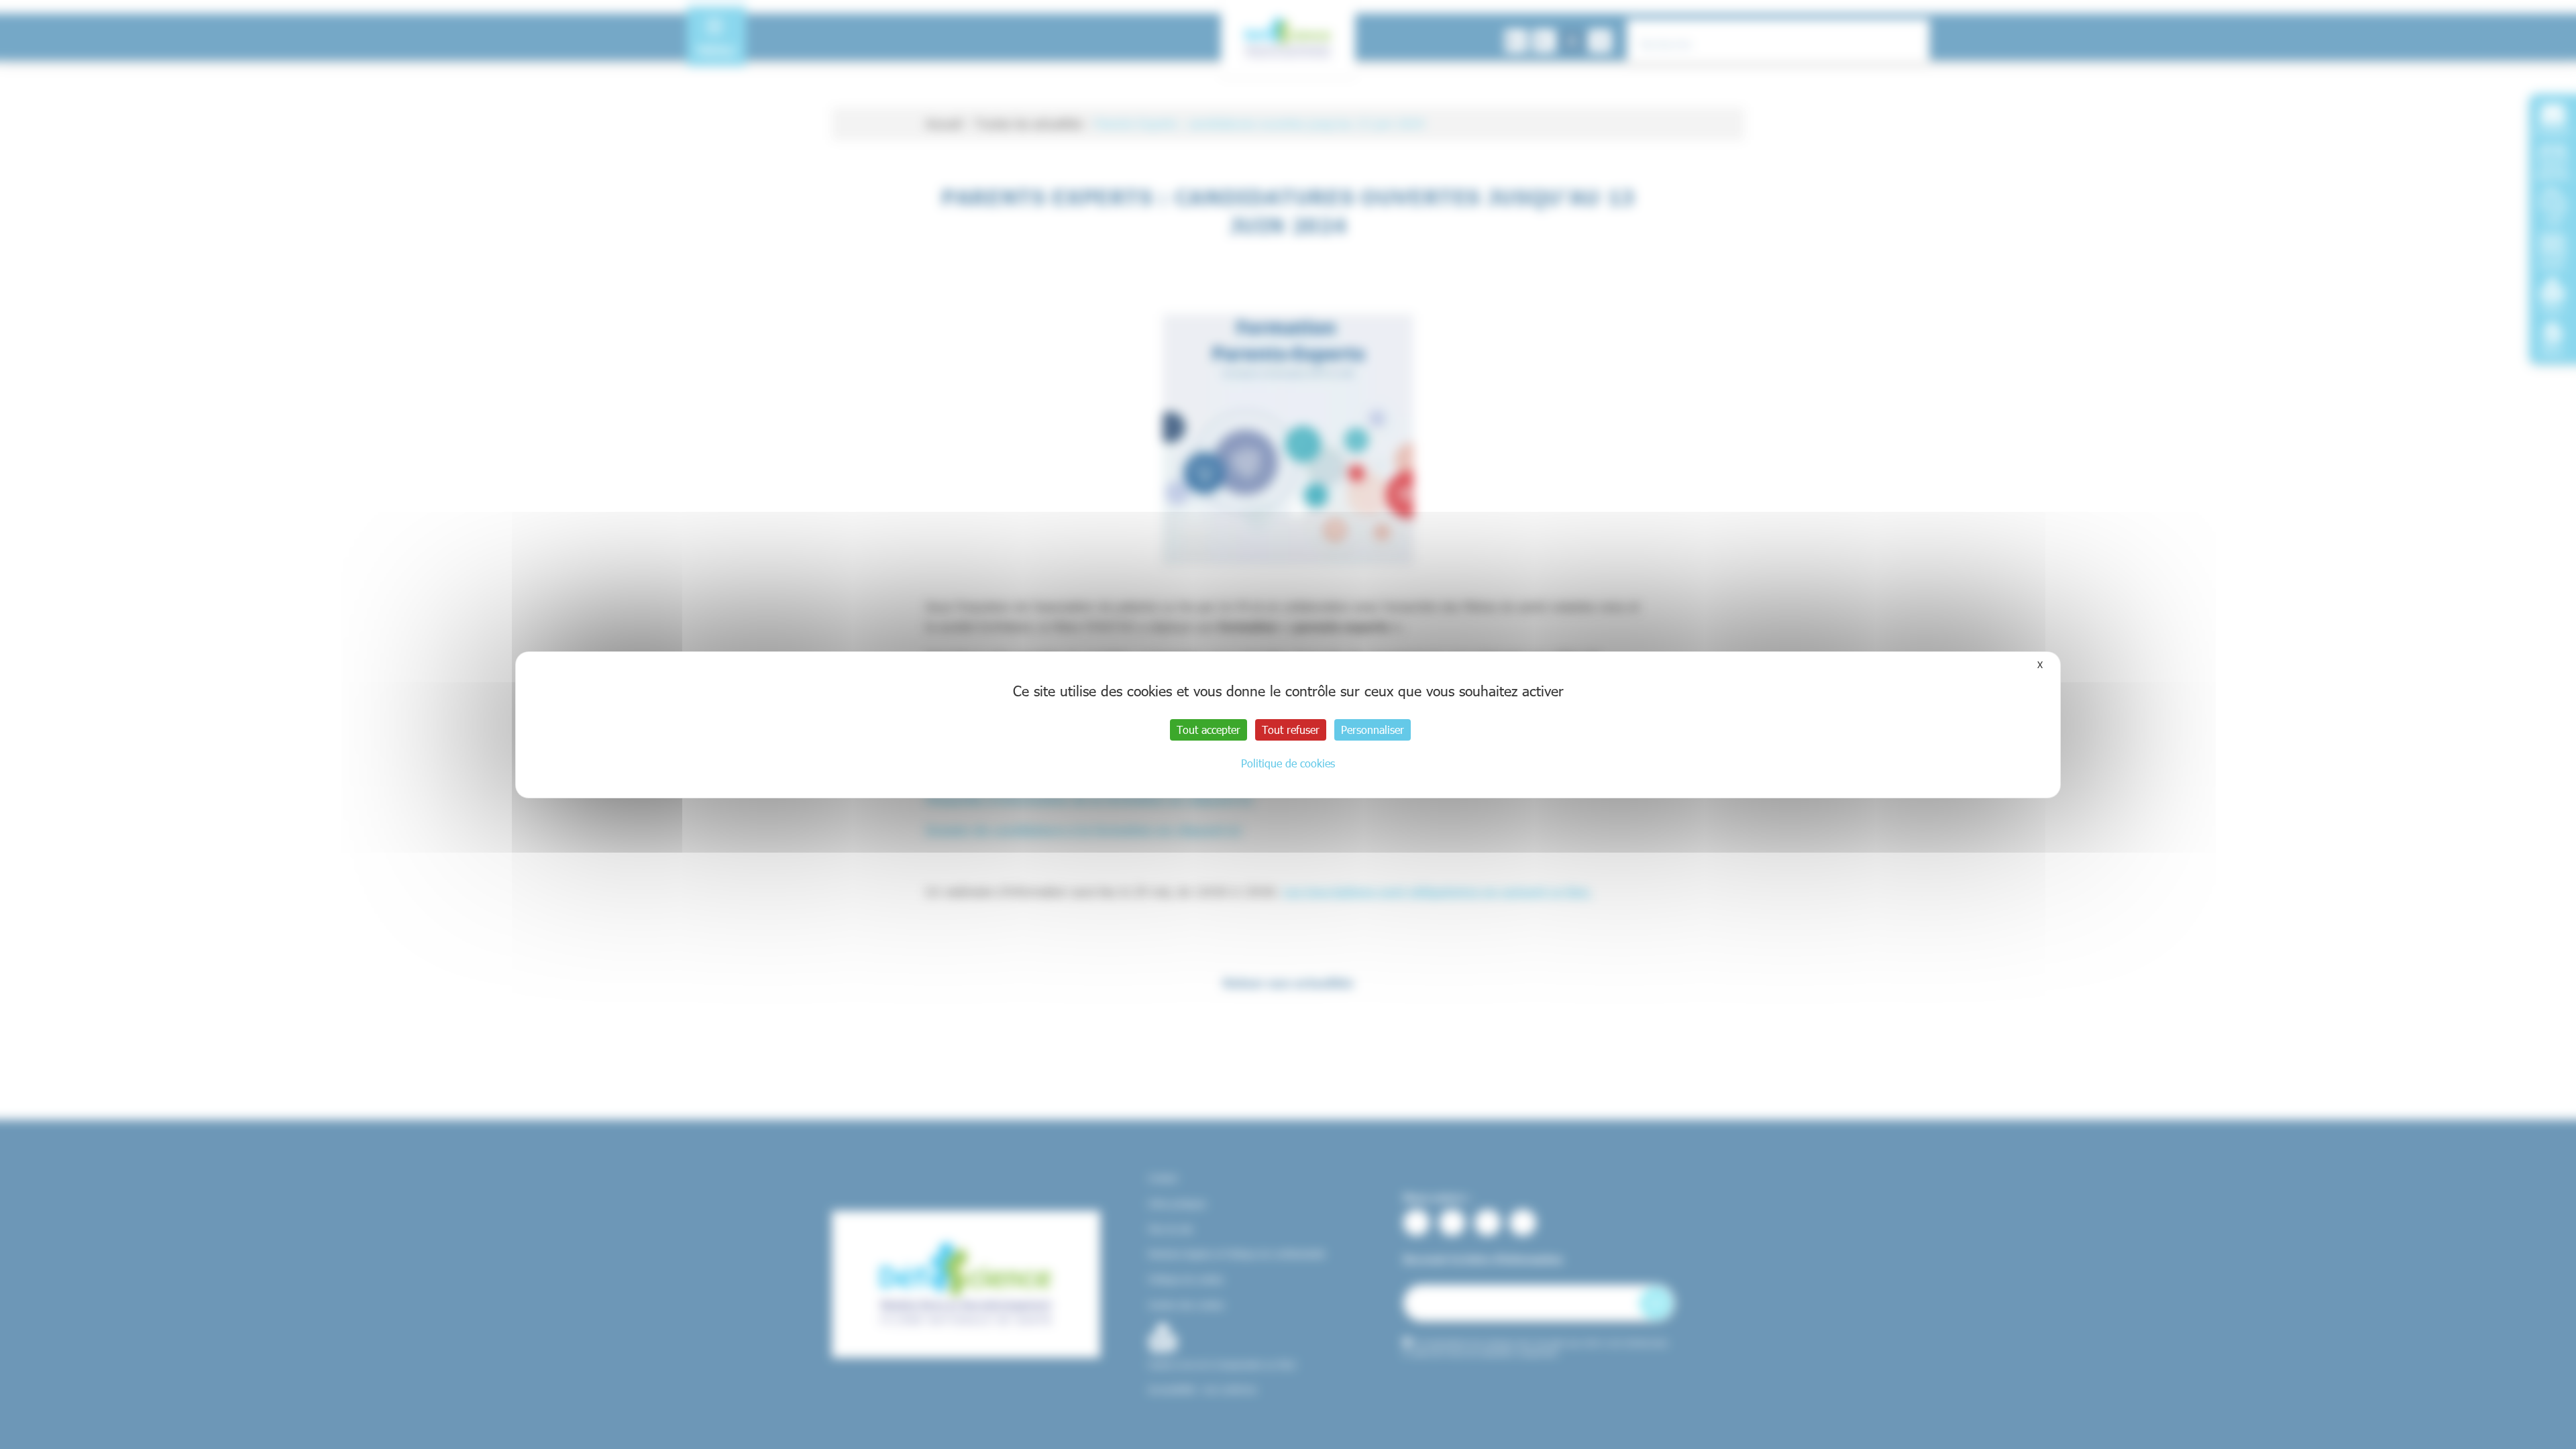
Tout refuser (1291, 730)
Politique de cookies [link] (1288, 763)
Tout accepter (1209, 730)
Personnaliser (1373, 730)
